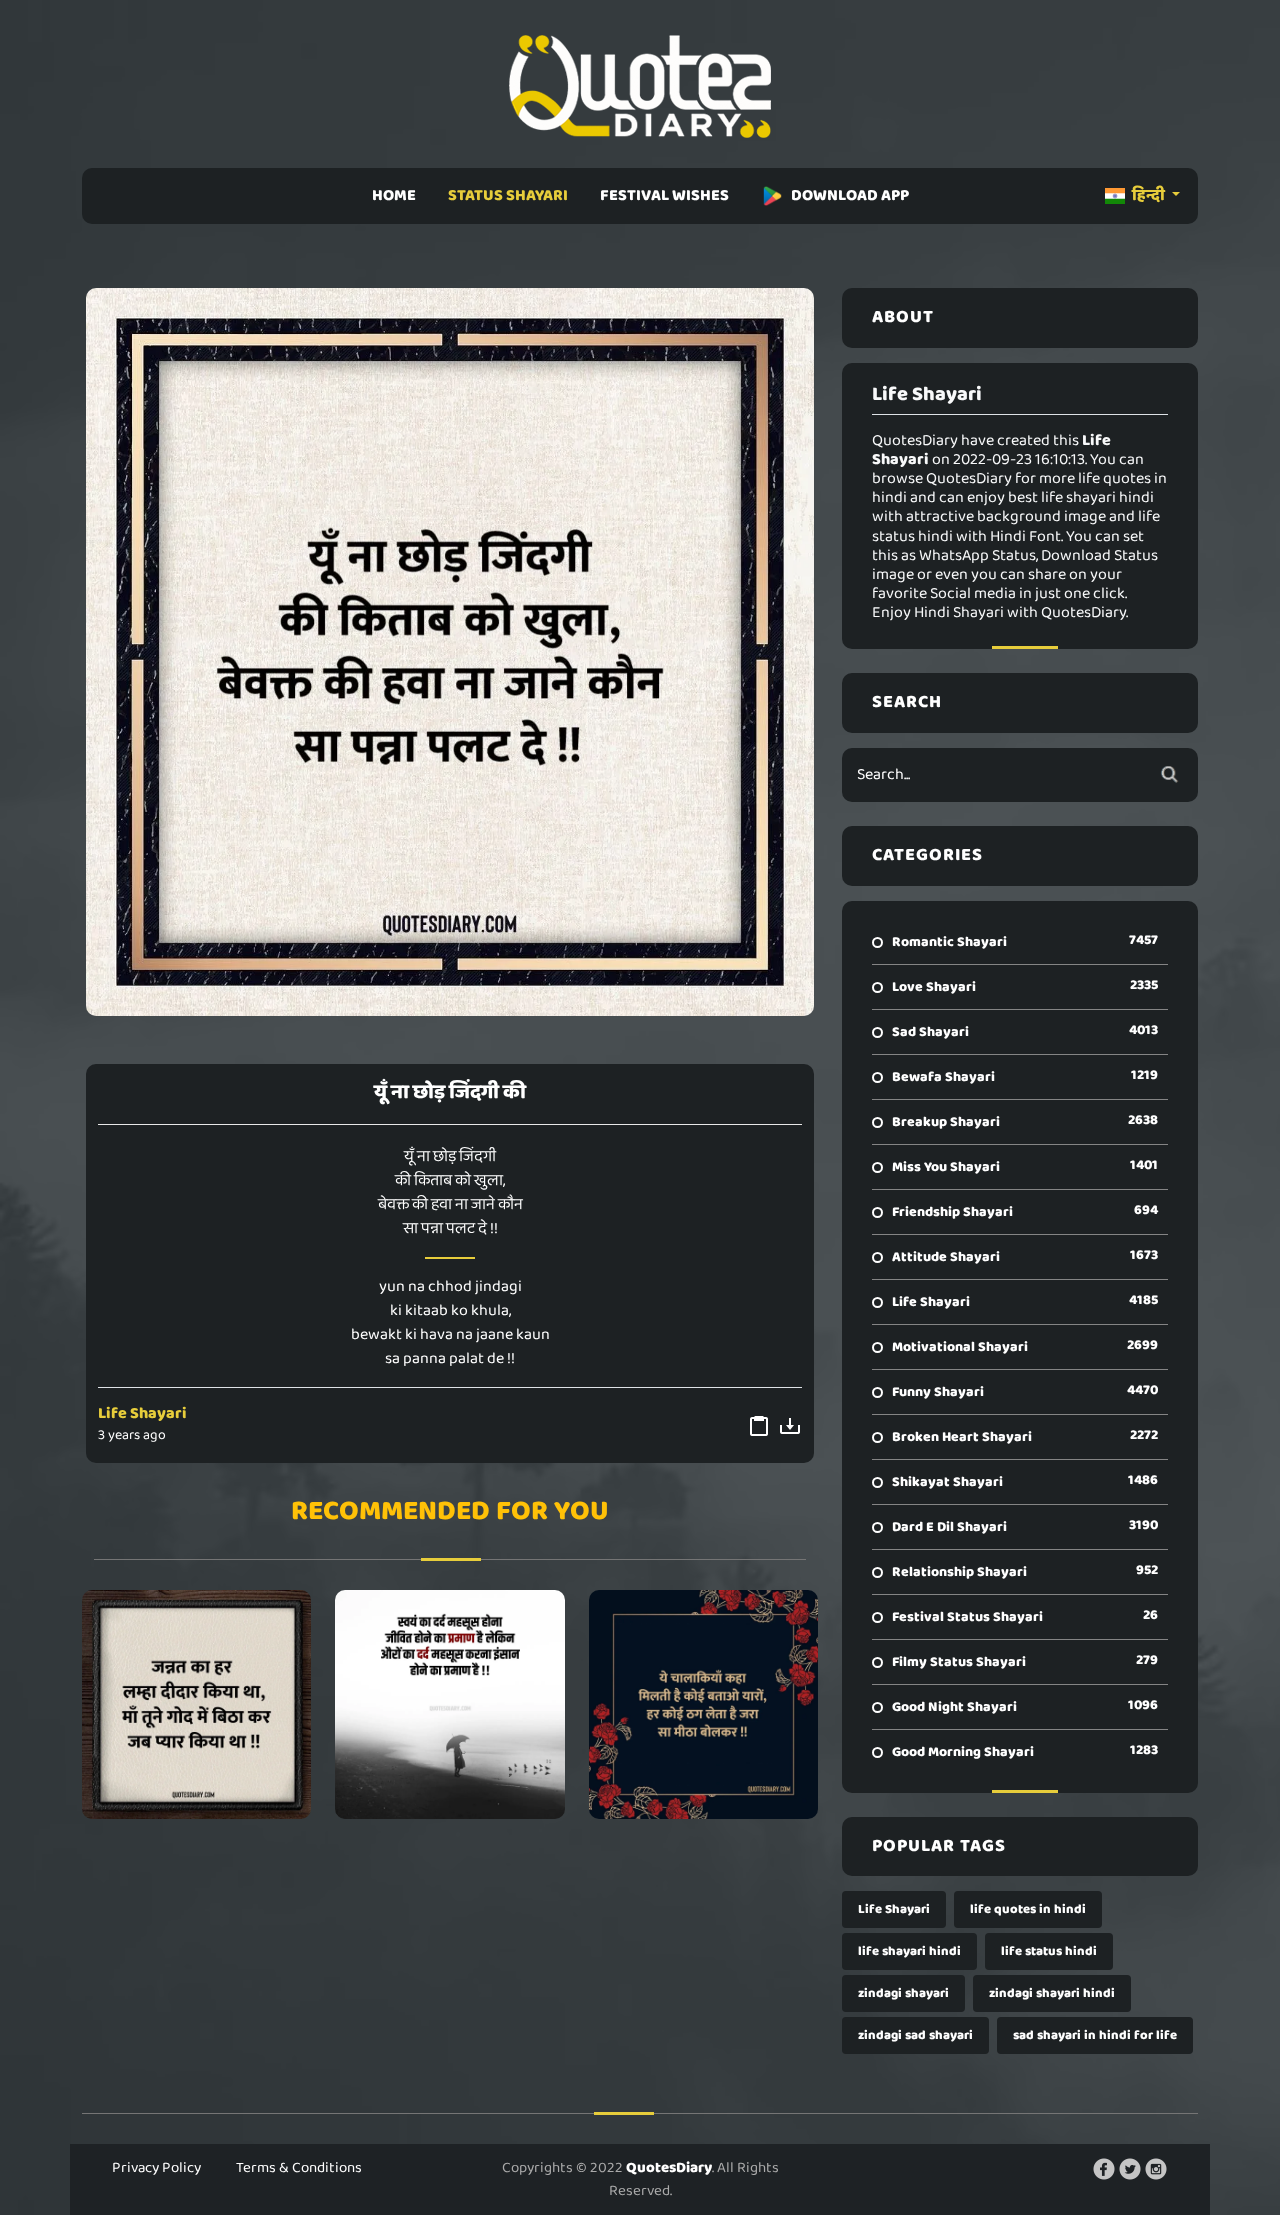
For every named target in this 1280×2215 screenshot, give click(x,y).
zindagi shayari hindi (1052, 1993)
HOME (394, 195)
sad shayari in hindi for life (1095, 2035)
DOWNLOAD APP (850, 195)
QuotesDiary (669, 2168)
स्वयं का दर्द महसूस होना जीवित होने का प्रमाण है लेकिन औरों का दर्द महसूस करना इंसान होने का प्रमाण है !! (449, 1704)
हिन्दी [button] (1148, 195)
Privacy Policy (156, 2168)
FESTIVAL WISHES (664, 195)
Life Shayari (142, 1413)
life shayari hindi (909, 1951)
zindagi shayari (903, 1993)
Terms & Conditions (299, 2168)
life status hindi (1049, 1951)
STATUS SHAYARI (508, 195)
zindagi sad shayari (915, 2035)
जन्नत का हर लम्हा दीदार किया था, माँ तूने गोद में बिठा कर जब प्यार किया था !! (197, 1704)
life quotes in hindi (1028, 1909)
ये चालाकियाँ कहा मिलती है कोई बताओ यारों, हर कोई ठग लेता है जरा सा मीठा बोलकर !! (703, 1704)
